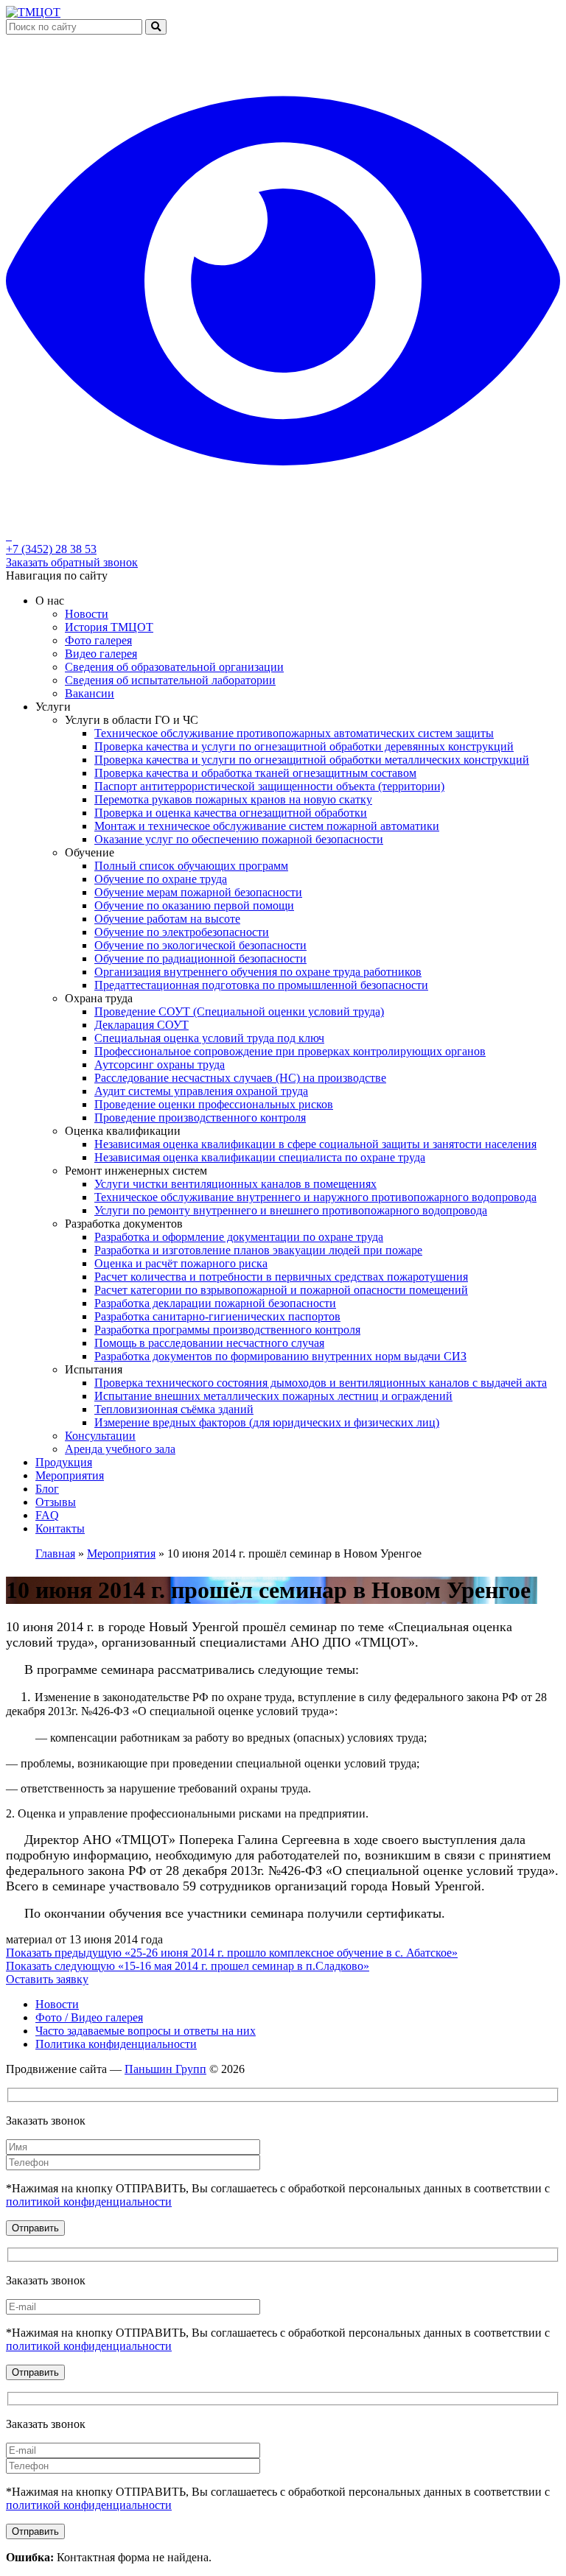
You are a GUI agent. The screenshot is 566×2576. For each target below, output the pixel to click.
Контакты (60, 1528)
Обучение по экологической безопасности (200, 945)
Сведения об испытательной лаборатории (170, 680)
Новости (87, 614)
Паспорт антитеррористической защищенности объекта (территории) (269, 786)
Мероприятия (70, 1475)
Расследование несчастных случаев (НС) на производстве (240, 1078)
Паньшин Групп (165, 2069)
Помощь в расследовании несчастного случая (209, 1343)
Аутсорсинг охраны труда (160, 1064)
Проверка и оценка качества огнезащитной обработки (231, 813)
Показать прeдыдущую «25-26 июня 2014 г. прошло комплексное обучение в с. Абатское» (232, 1953)
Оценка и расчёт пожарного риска (181, 1263)
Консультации (100, 1436)
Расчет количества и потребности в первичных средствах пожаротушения (281, 1277)
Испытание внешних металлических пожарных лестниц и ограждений (273, 1396)
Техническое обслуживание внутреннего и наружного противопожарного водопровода (315, 1197)
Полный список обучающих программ (191, 866)
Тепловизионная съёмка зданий (174, 1409)
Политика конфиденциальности (116, 2044)
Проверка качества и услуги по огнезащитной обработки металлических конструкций (312, 760)
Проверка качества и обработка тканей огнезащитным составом (255, 773)
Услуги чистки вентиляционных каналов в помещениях (235, 1184)
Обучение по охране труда (161, 879)
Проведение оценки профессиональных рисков (214, 1104)
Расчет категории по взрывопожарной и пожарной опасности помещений (281, 1290)
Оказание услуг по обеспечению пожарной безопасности (239, 839)
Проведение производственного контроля (200, 1118)
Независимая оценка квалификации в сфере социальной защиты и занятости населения (315, 1144)
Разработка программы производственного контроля (227, 1330)
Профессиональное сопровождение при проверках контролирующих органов (290, 1051)
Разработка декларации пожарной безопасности (215, 1303)
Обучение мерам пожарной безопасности (198, 892)
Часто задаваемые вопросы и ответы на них (146, 2031)
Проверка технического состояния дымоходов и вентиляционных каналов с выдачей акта (321, 1383)
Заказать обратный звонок (72, 562)
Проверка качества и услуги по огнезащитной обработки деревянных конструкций (304, 746)
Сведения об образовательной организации (174, 667)
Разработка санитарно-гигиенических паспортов (217, 1316)
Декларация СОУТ (141, 1025)
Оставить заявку (47, 1979)
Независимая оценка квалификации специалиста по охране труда (260, 1157)
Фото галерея (98, 640)
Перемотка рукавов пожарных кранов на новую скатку (233, 799)
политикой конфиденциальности (89, 2202)
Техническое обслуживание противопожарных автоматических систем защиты (294, 733)
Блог (47, 1489)
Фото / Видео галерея (89, 2017)
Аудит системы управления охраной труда (201, 1091)
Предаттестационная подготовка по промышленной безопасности (261, 985)
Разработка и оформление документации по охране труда (239, 1237)
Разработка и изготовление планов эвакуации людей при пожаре (258, 1250)
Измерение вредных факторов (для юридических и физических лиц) (267, 1422)
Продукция (64, 1462)
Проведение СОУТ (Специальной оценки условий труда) (239, 1011)
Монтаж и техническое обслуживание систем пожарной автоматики (267, 826)
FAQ (47, 1515)
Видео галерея (101, 654)
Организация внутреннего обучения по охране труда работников (258, 972)
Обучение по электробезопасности (182, 932)
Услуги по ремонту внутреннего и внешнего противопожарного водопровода (291, 1210)
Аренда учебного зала (120, 1449)
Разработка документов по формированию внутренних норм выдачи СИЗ (280, 1356)
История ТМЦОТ (109, 627)
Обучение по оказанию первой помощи (194, 905)
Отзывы (56, 1502)
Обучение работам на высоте (167, 919)
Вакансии (90, 693)
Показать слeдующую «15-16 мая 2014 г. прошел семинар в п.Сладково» (188, 1966)
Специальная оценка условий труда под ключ (209, 1038)
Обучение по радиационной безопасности (200, 958)
